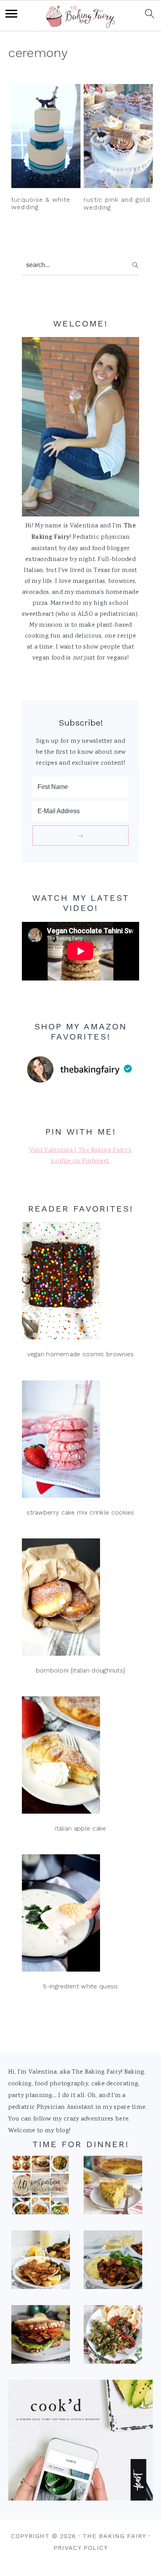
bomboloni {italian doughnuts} (81, 1670)
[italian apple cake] (80, 1757)
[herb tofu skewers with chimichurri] (113, 2337)
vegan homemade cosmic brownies (81, 1354)
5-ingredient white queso (80, 1986)
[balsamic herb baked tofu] (113, 2262)
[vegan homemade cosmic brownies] (80, 1283)
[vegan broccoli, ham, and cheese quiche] (113, 2187)
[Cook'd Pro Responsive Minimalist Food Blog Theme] (81, 2499)
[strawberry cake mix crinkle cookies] (80, 1441)
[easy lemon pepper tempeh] (41, 2262)
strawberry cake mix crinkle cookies (80, 1512)
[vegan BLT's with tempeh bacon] (41, 2337)
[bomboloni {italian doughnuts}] (80, 1599)
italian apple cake (80, 1828)
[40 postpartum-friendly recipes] (41, 2187)
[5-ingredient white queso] (80, 1915)
